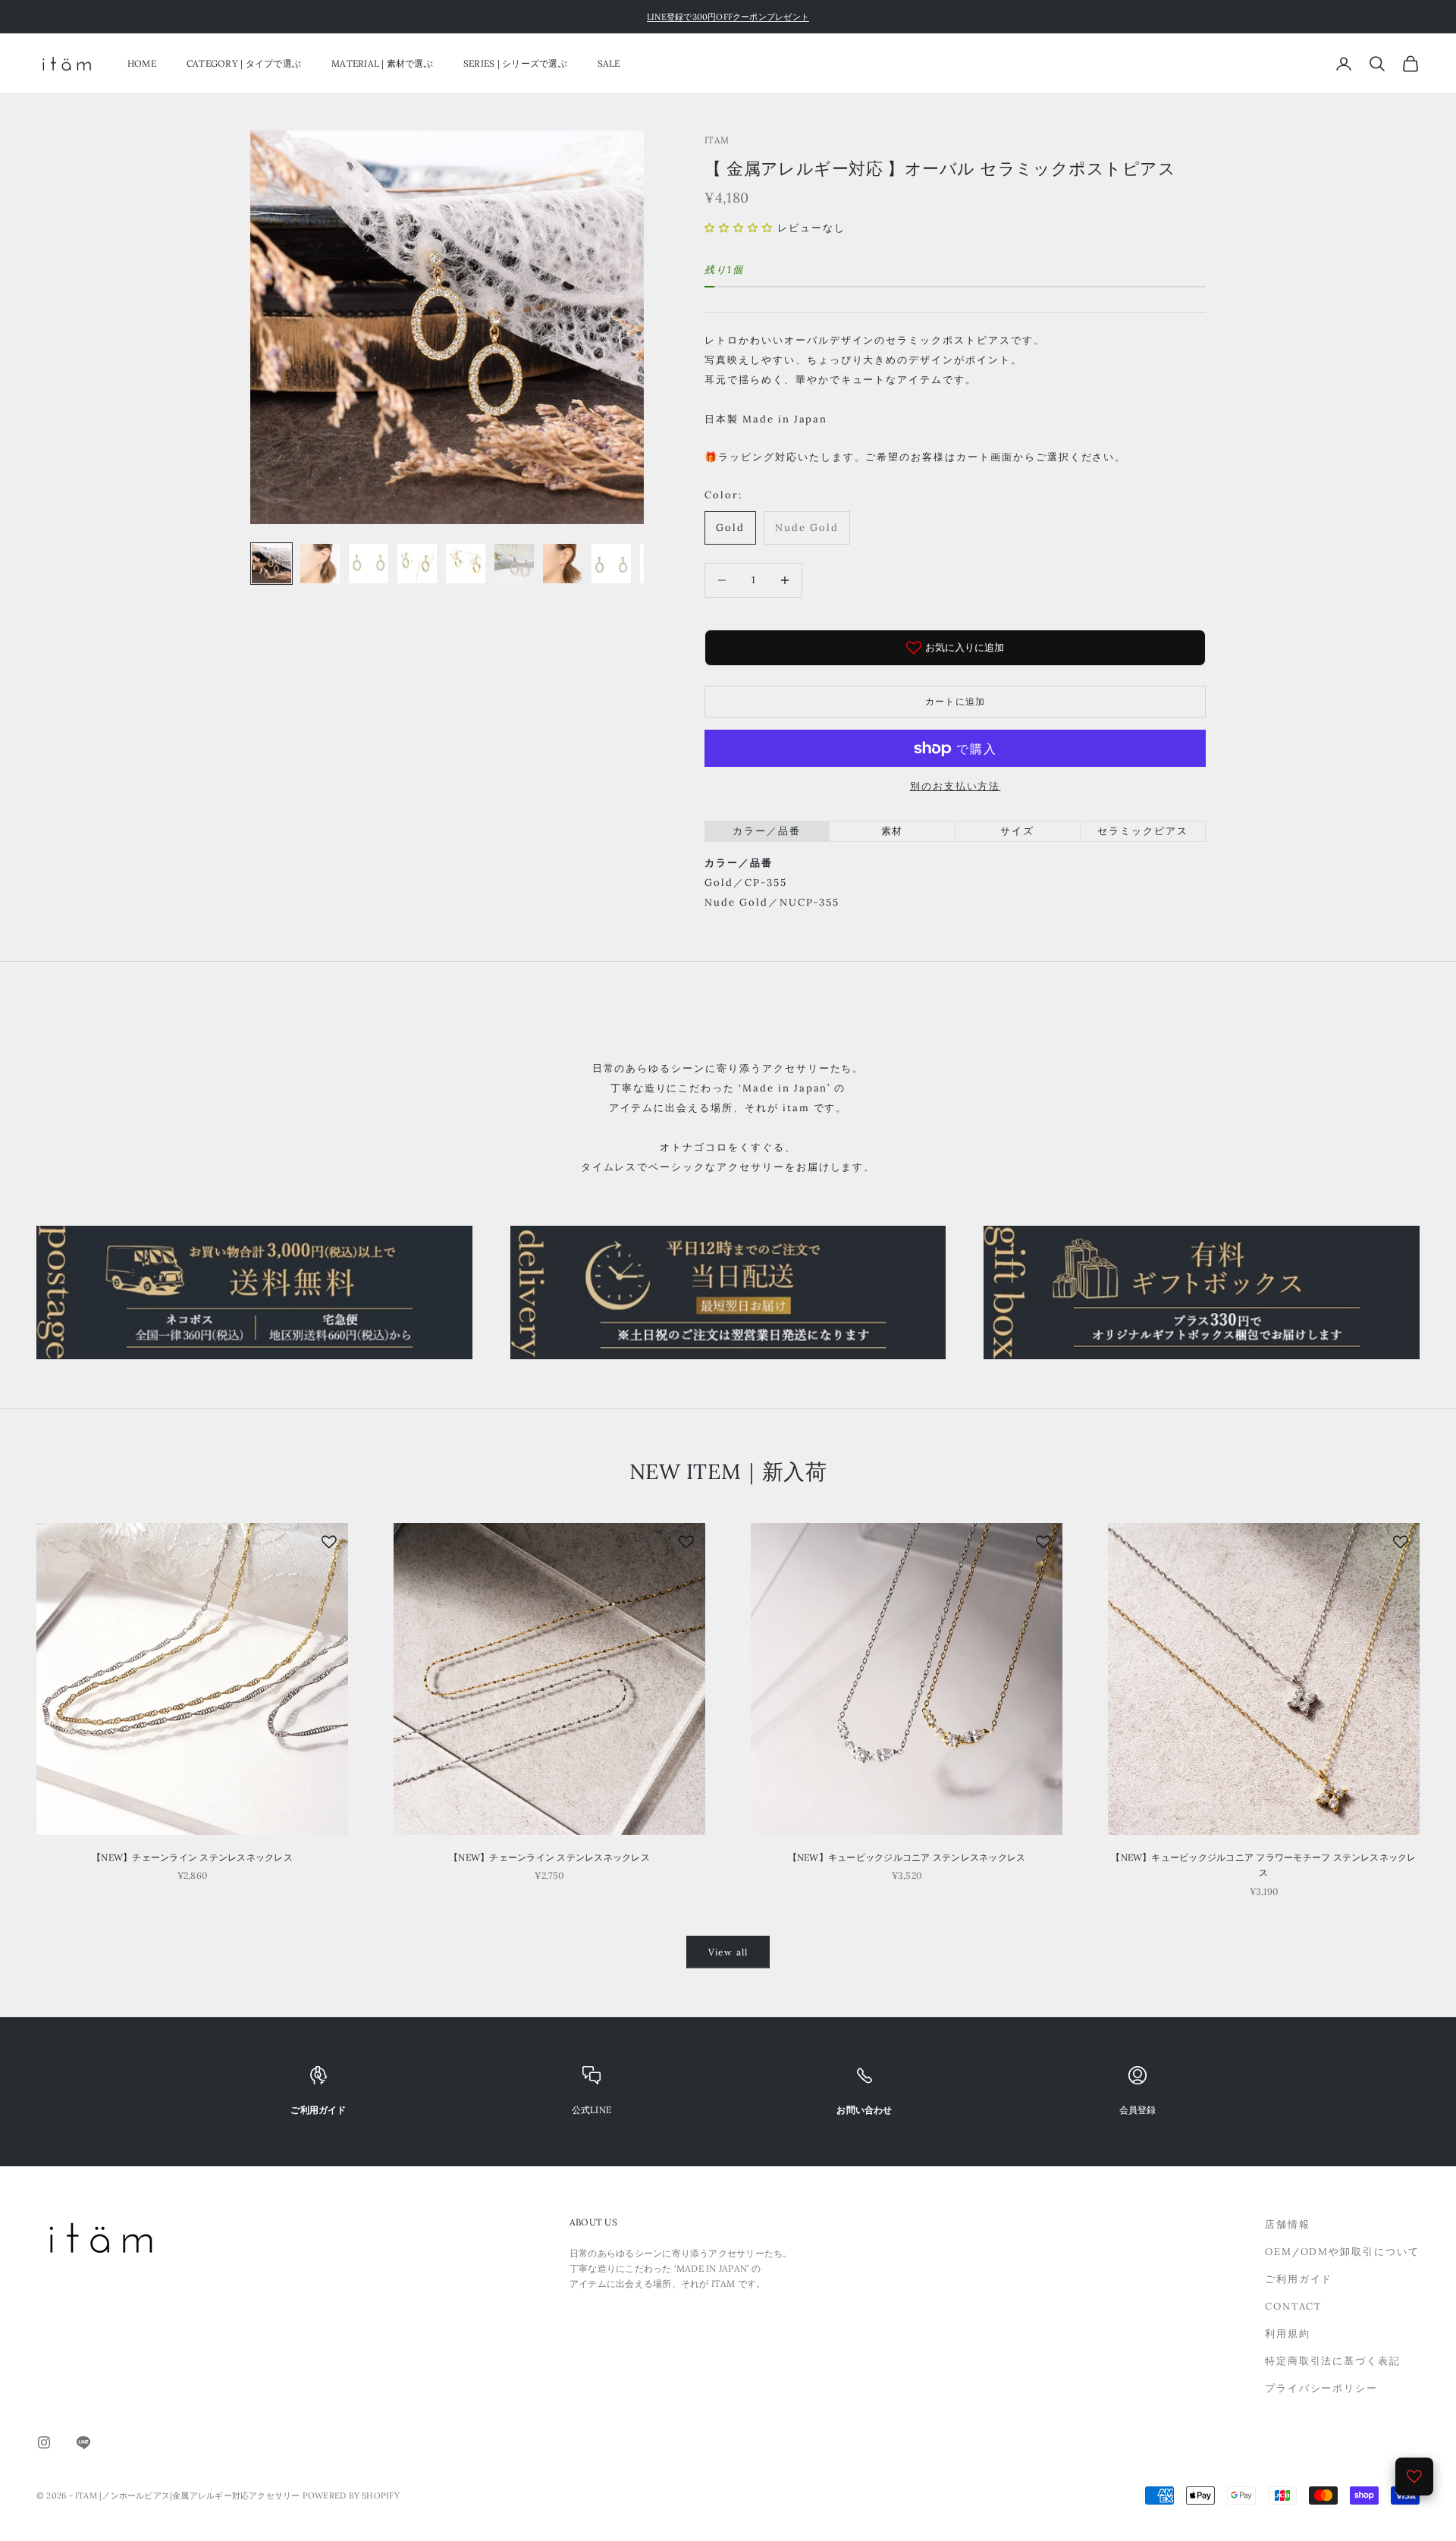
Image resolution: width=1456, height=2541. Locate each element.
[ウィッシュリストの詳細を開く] (1414, 2477)
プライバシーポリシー (1322, 2388)
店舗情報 (1288, 2224)
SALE (609, 63)
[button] (739, 228)
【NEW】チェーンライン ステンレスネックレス (192, 1857)
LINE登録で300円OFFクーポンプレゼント (728, 17)
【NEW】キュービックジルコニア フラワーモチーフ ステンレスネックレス (1263, 1865)
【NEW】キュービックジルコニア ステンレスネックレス (907, 1857)
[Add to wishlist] (329, 1542)
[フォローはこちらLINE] (83, 2442)
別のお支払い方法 (955, 786)
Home (142, 63)
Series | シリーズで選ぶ (515, 63)
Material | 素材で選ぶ (382, 63)
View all (728, 1952)
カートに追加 (955, 701)
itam (717, 140)
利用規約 (1288, 2334)
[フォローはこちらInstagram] (44, 2442)
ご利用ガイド (1299, 2279)
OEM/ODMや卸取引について (1342, 2252)
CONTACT (1294, 2306)
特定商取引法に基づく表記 (1333, 2361)
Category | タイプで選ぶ (244, 63)
